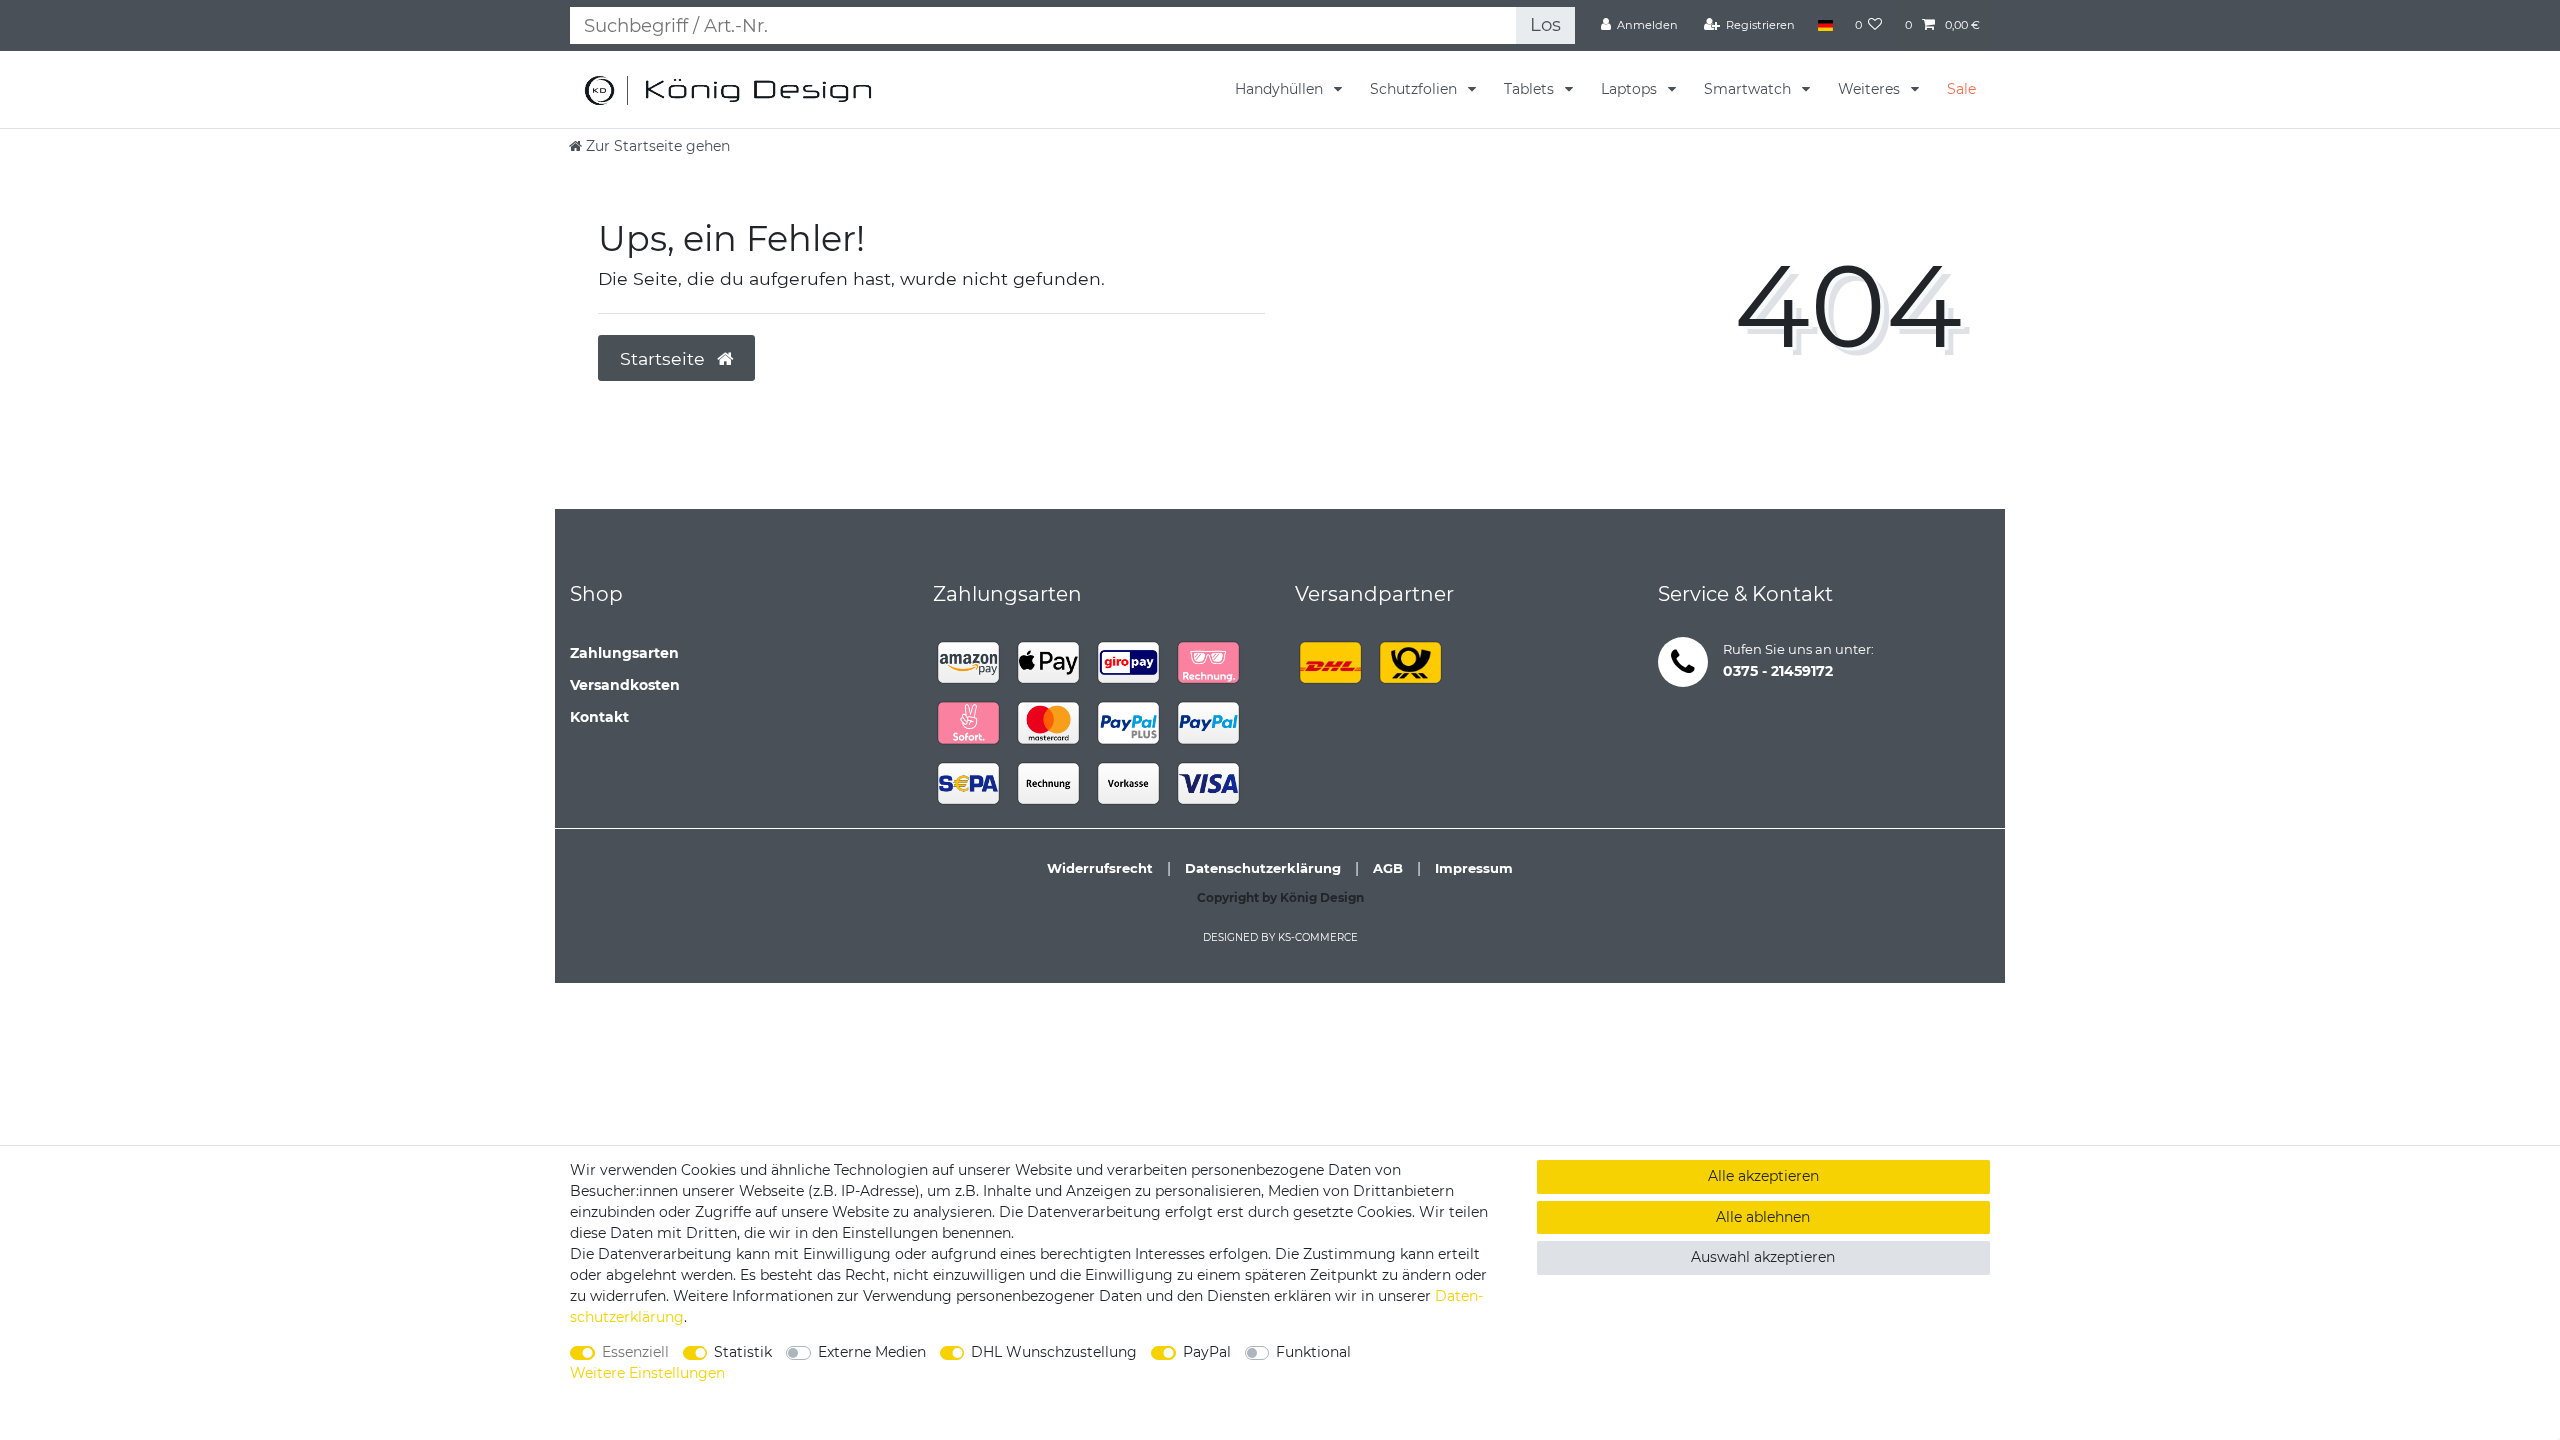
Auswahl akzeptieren (1763, 1257)
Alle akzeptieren (1763, 1176)
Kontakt (599, 717)
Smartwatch (1749, 89)
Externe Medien (872, 1352)
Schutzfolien (1415, 89)
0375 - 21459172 (1778, 671)
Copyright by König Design (1280, 897)
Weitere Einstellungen (647, 1373)
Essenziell (635, 1352)
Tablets (1531, 89)
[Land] (1824, 25)
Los (1545, 24)
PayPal (1207, 1352)
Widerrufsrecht (1100, 868)
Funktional (1313, 1352)
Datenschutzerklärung (1263, 868)
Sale (1961, 89)
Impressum (1474, 868)
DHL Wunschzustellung (1054, 1352)
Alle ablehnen (1763, 1217)
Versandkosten (625, 685)
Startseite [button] (665, 358)
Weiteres (1871, 89)
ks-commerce (1318, 937)
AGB (1388, 868)
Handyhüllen (1281, 89)
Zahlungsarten (624, 653)
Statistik (743, 1352)
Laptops (1631, 89)
